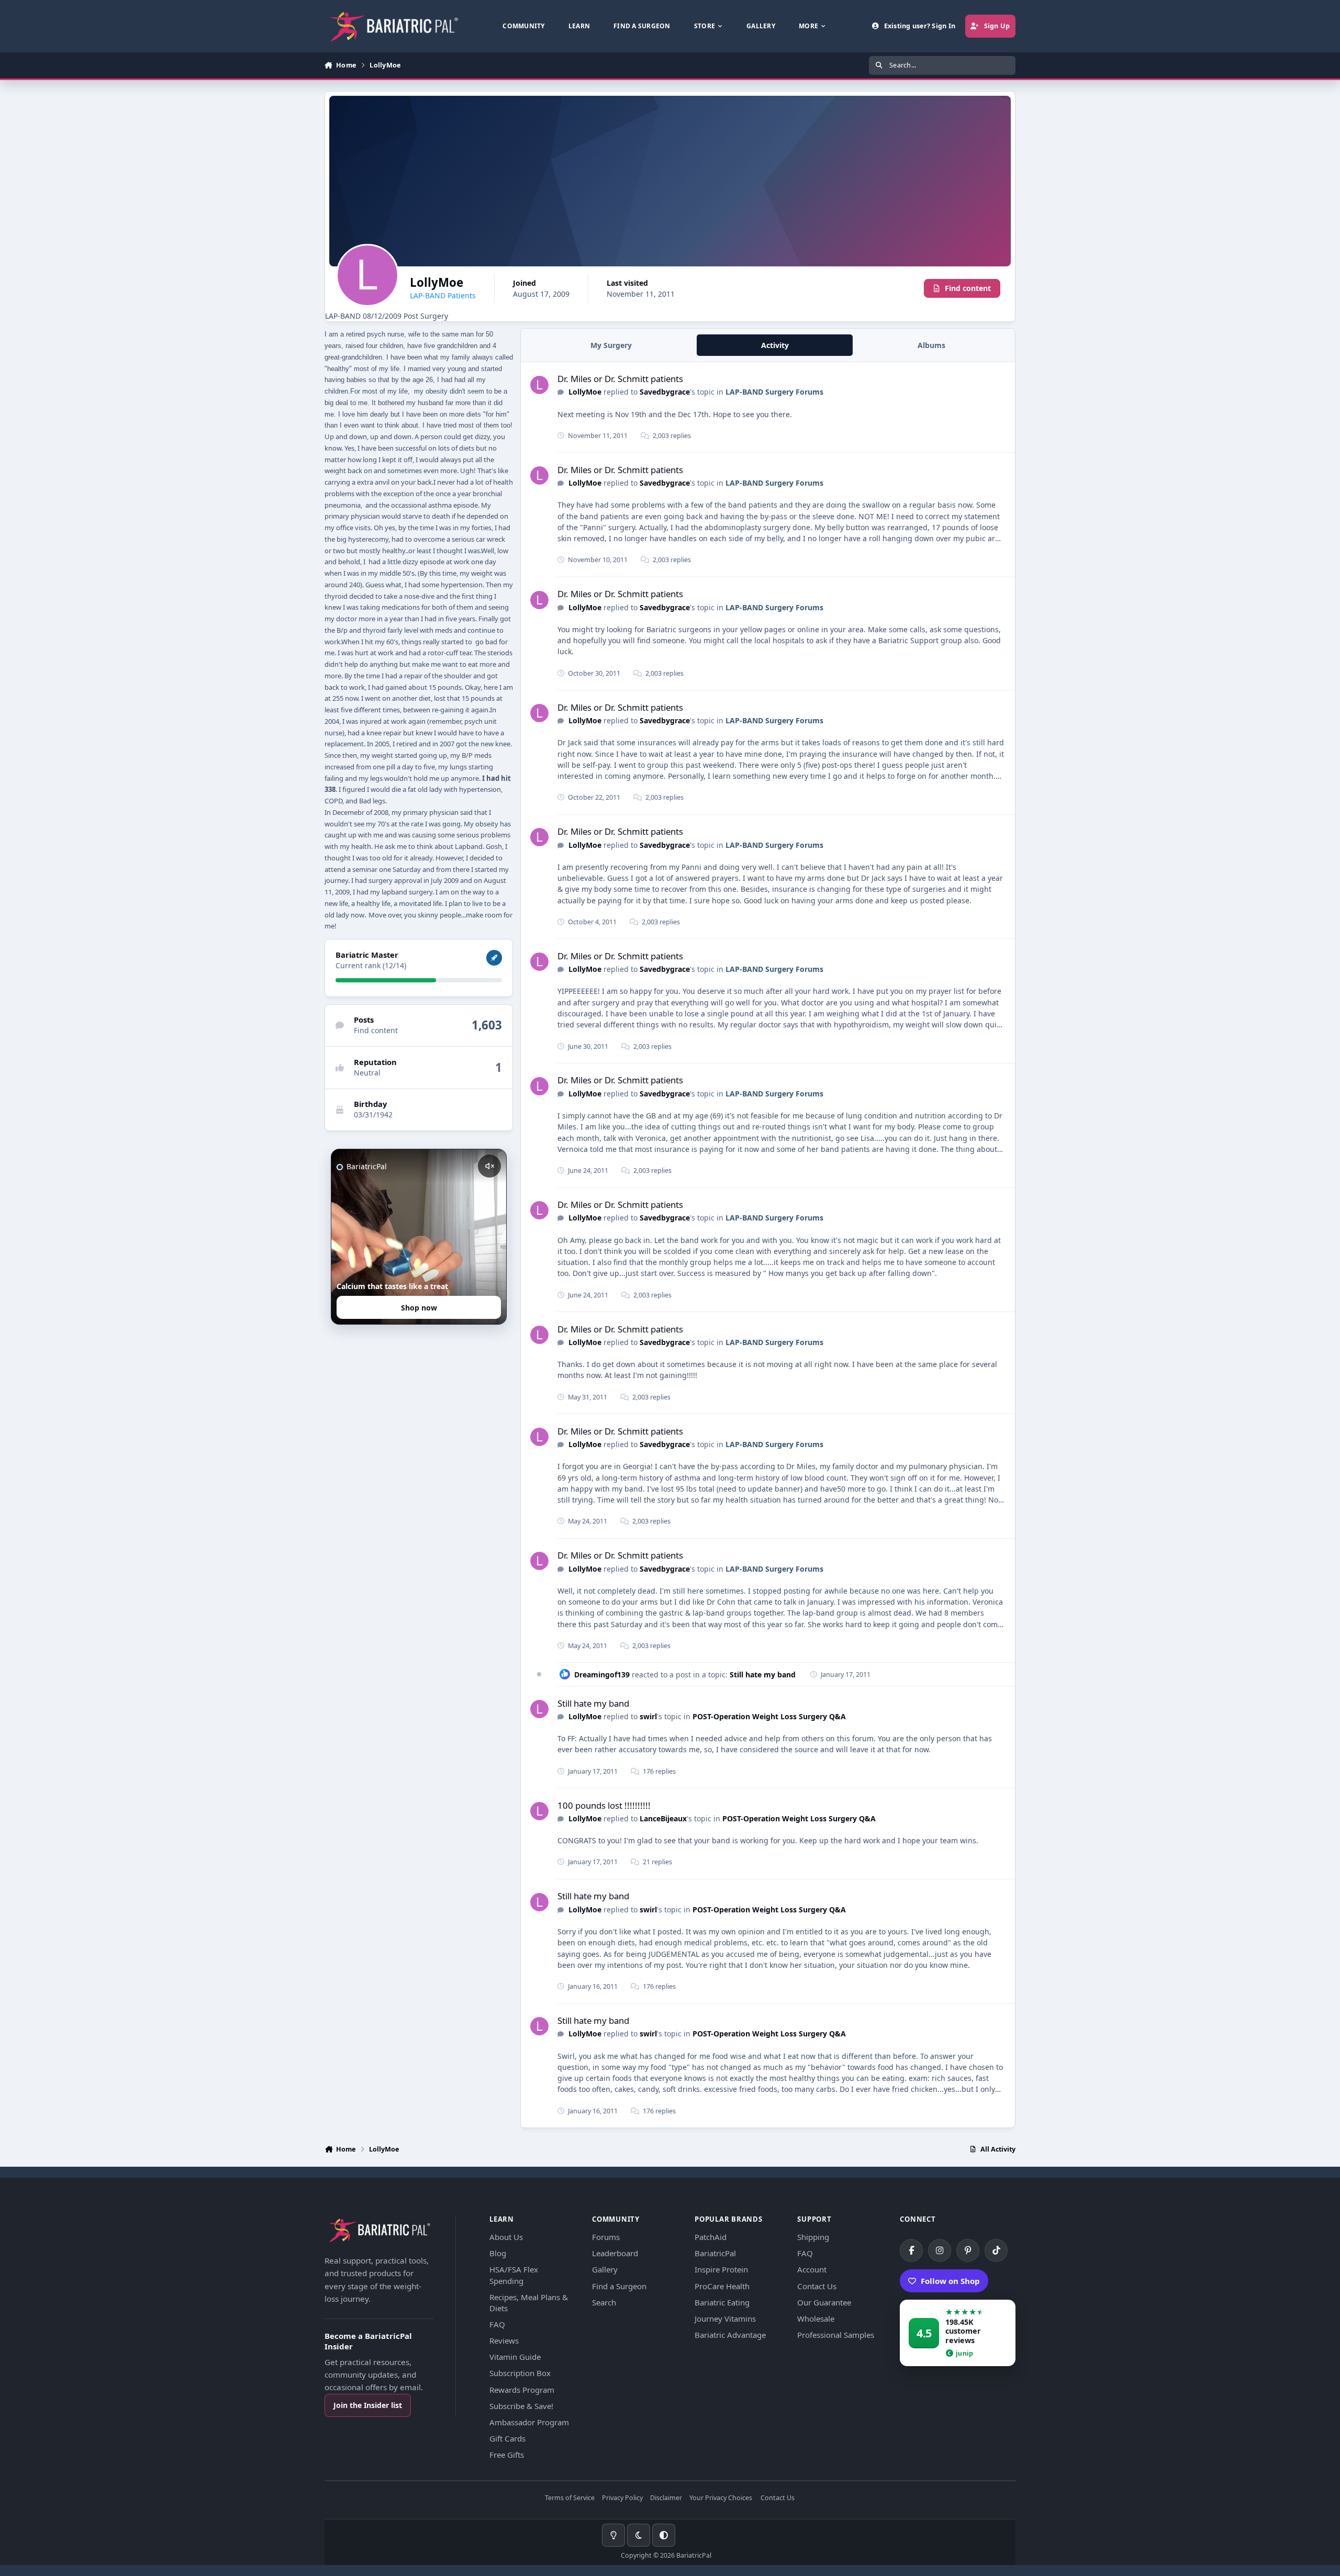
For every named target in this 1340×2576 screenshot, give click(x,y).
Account (812, 2269)
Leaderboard (615, 2253)
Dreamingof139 (602, 1675)
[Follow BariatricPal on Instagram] (940, 2250)
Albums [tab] (931, 345)
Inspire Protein (721, 2269)
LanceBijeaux (663, 1818)
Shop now (419, 1308)
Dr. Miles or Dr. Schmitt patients (620, 379)
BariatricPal (715, 2253)
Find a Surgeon (619, 2286)
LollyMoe (585, 392)
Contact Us (817, 2286)
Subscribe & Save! (521, 2406)
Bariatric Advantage (730, 2335)
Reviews (504, 2340)
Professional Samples (836, 2335)
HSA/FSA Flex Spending (514, 2275)
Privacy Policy (622, 2498)
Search (604, 2302)
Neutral (367, 1073)
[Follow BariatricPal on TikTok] (996, 2250)
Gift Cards (507, 2438)
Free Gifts (507, 2455)
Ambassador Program (529, 2422)
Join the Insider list (368, 2405)
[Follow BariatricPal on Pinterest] (968, 2250)
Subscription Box (520, 2373)
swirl (648, 1716)
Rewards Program (522, 2390)
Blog (498, 2253)
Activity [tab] (775, 345)
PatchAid (711, 2237)
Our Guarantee (824, 2302)
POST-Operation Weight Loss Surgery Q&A (769, 1716)
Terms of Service (570, 2498)
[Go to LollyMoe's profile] (539, 385)
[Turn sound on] (489, 1166)
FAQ (497, 2324)
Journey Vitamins (725, 2319)
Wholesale (816, 2319)
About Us (506, 2237)
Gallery (605, 2269)
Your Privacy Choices (721, 2498)
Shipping (813, 2237)
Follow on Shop (950, 2281)
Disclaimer (666, 2498)
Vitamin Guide (515, 2357)
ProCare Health (722, 2286)
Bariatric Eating (722, 2302)
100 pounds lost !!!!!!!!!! (604, 1805)
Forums (606, 2237)
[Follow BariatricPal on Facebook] (911, 2250)
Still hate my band (763, 1675)
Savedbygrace (665, 392)
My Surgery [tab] (611, 345)
